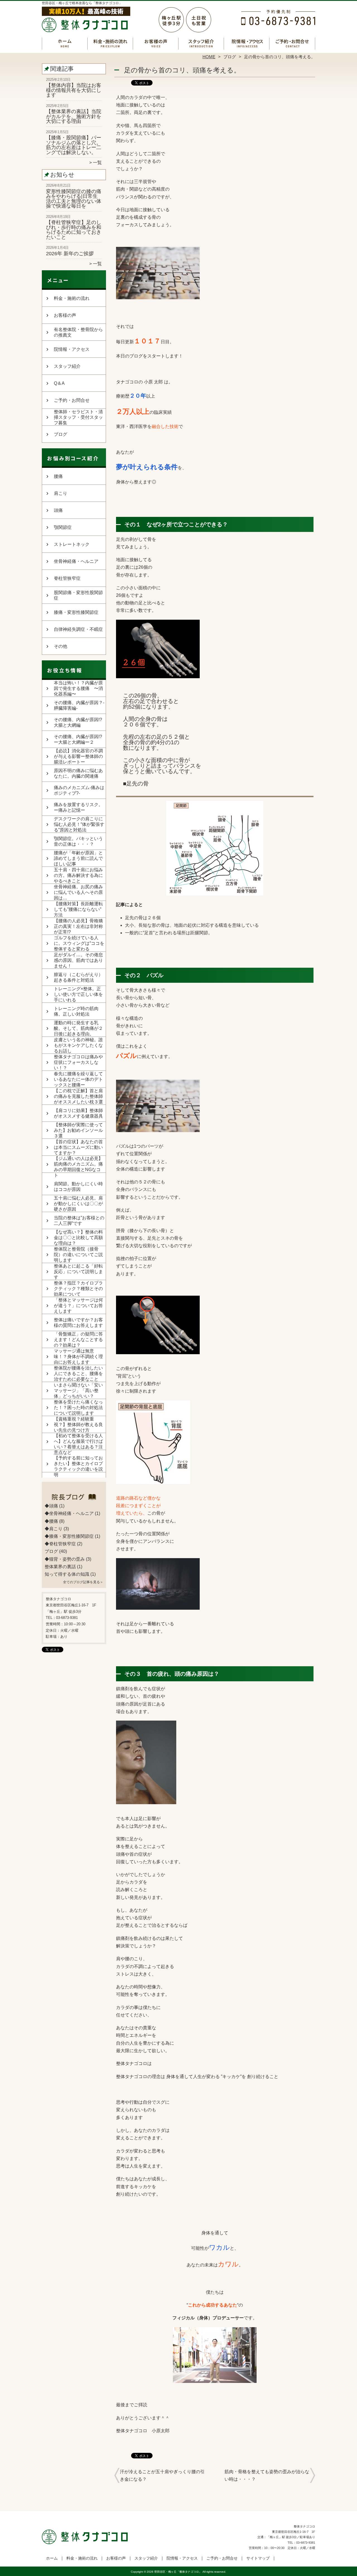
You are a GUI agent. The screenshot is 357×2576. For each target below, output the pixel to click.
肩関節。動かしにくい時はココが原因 (78, 1187)
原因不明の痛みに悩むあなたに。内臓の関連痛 (78, 773)
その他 (61, 646)
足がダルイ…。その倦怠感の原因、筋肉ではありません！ (78, 960)
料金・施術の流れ (110, 43)
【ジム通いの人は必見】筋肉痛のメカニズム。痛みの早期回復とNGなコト (78, 1167)
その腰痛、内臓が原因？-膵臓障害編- (79, 705)
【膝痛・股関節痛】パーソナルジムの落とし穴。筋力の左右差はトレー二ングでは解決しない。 (74, 145)
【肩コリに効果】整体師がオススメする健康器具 (78, 1113)
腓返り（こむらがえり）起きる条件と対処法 (78, 977)
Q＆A (59, 383)
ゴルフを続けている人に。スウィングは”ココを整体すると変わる (79, 943)
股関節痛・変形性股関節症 (78, 595)
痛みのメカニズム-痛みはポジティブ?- (79, 790)
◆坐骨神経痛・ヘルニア (69, 1513)
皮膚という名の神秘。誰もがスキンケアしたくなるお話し (78, 1045)
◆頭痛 (51, 1506)
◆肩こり (54, 1529)
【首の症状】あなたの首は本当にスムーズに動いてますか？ (78, 1147)
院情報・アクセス (247, 43)
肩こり (61, 493)
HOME (209, 57)
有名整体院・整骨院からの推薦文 (78, 332)
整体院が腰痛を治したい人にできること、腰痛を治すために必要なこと (78, 1374)
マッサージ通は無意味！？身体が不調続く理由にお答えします (78, 1357)
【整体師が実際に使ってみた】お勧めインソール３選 (78, 1130)
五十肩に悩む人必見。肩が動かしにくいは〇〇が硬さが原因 (78, 1204)
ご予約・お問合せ (292, 43)
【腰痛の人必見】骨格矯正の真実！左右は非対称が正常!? (78, 926)
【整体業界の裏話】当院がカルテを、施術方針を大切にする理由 (74, 116)
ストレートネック (72, 544)
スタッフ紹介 (201, 43)
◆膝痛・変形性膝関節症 (69, 1536)
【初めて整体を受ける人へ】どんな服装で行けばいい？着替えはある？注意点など (78, 1444)
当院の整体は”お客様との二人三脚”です (79, 1221)
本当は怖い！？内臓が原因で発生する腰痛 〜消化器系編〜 (78, 688)
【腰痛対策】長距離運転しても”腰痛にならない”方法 (78, 909)
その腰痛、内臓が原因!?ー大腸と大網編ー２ (78, 739)
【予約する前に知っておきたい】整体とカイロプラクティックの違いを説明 (78, 1466)
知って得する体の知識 (67, 1574)
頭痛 (58, 510)
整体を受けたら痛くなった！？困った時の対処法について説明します (78, 1408)
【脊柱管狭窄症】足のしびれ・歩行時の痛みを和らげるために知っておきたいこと (74, 230)
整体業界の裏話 (60, 1567)
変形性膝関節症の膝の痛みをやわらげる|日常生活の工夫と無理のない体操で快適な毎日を (74, 199)
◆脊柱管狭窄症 (60, 1544)
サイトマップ (258, 2558)
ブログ (230, 57)
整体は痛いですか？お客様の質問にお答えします (78, 1323)
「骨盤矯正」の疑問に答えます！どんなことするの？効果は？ (78, 1340)
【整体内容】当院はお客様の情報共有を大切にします (74, 90)
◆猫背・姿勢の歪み (65, 1559)
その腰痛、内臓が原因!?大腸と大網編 (78, 722)
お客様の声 (156, 43)
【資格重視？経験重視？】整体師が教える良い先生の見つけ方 (78, 1425)
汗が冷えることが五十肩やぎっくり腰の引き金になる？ (162, 2475)
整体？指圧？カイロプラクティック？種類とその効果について (78, 1289)
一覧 (97, 163)
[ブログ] (74, 1499)
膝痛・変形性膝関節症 (76, 612)
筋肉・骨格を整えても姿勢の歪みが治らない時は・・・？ (267, 2475)
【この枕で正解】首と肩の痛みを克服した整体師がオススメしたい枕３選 (78, 1096)
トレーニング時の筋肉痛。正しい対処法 (76, 1011)
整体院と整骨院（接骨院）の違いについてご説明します (78, 1255)
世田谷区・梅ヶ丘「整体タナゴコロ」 (178, 2572)
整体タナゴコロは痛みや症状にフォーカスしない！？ (78, 1062)
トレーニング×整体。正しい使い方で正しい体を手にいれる (78, 994)
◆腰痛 (51, 1521)
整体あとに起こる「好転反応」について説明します (78, 1272)
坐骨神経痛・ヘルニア (76, 561)
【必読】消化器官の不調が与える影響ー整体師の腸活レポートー (78, 756)
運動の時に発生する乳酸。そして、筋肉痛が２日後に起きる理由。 (78, 1028)
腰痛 (58, 476)
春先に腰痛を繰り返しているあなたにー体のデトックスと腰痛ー (78, 1079)
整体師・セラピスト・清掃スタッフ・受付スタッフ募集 (78, 417)
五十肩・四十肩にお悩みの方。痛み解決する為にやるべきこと (78, 875)
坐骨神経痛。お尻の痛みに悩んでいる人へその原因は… (78, 892)
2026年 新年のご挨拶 (70, 254)
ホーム (65, 43)
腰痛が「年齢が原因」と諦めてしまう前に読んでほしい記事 (78, 858)
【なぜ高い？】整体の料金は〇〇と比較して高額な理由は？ (78, 1238)
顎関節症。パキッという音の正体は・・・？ (78, 841)
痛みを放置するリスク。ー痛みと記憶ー (78, 807)
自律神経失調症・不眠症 (78, 629)
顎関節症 (63, 527)
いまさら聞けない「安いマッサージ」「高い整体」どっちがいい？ (78, 1391)
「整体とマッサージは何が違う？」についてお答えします (78, 1306)
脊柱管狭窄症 (67, 578)
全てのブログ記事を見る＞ (83, 1582)
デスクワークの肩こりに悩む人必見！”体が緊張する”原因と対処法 (79, 824)
